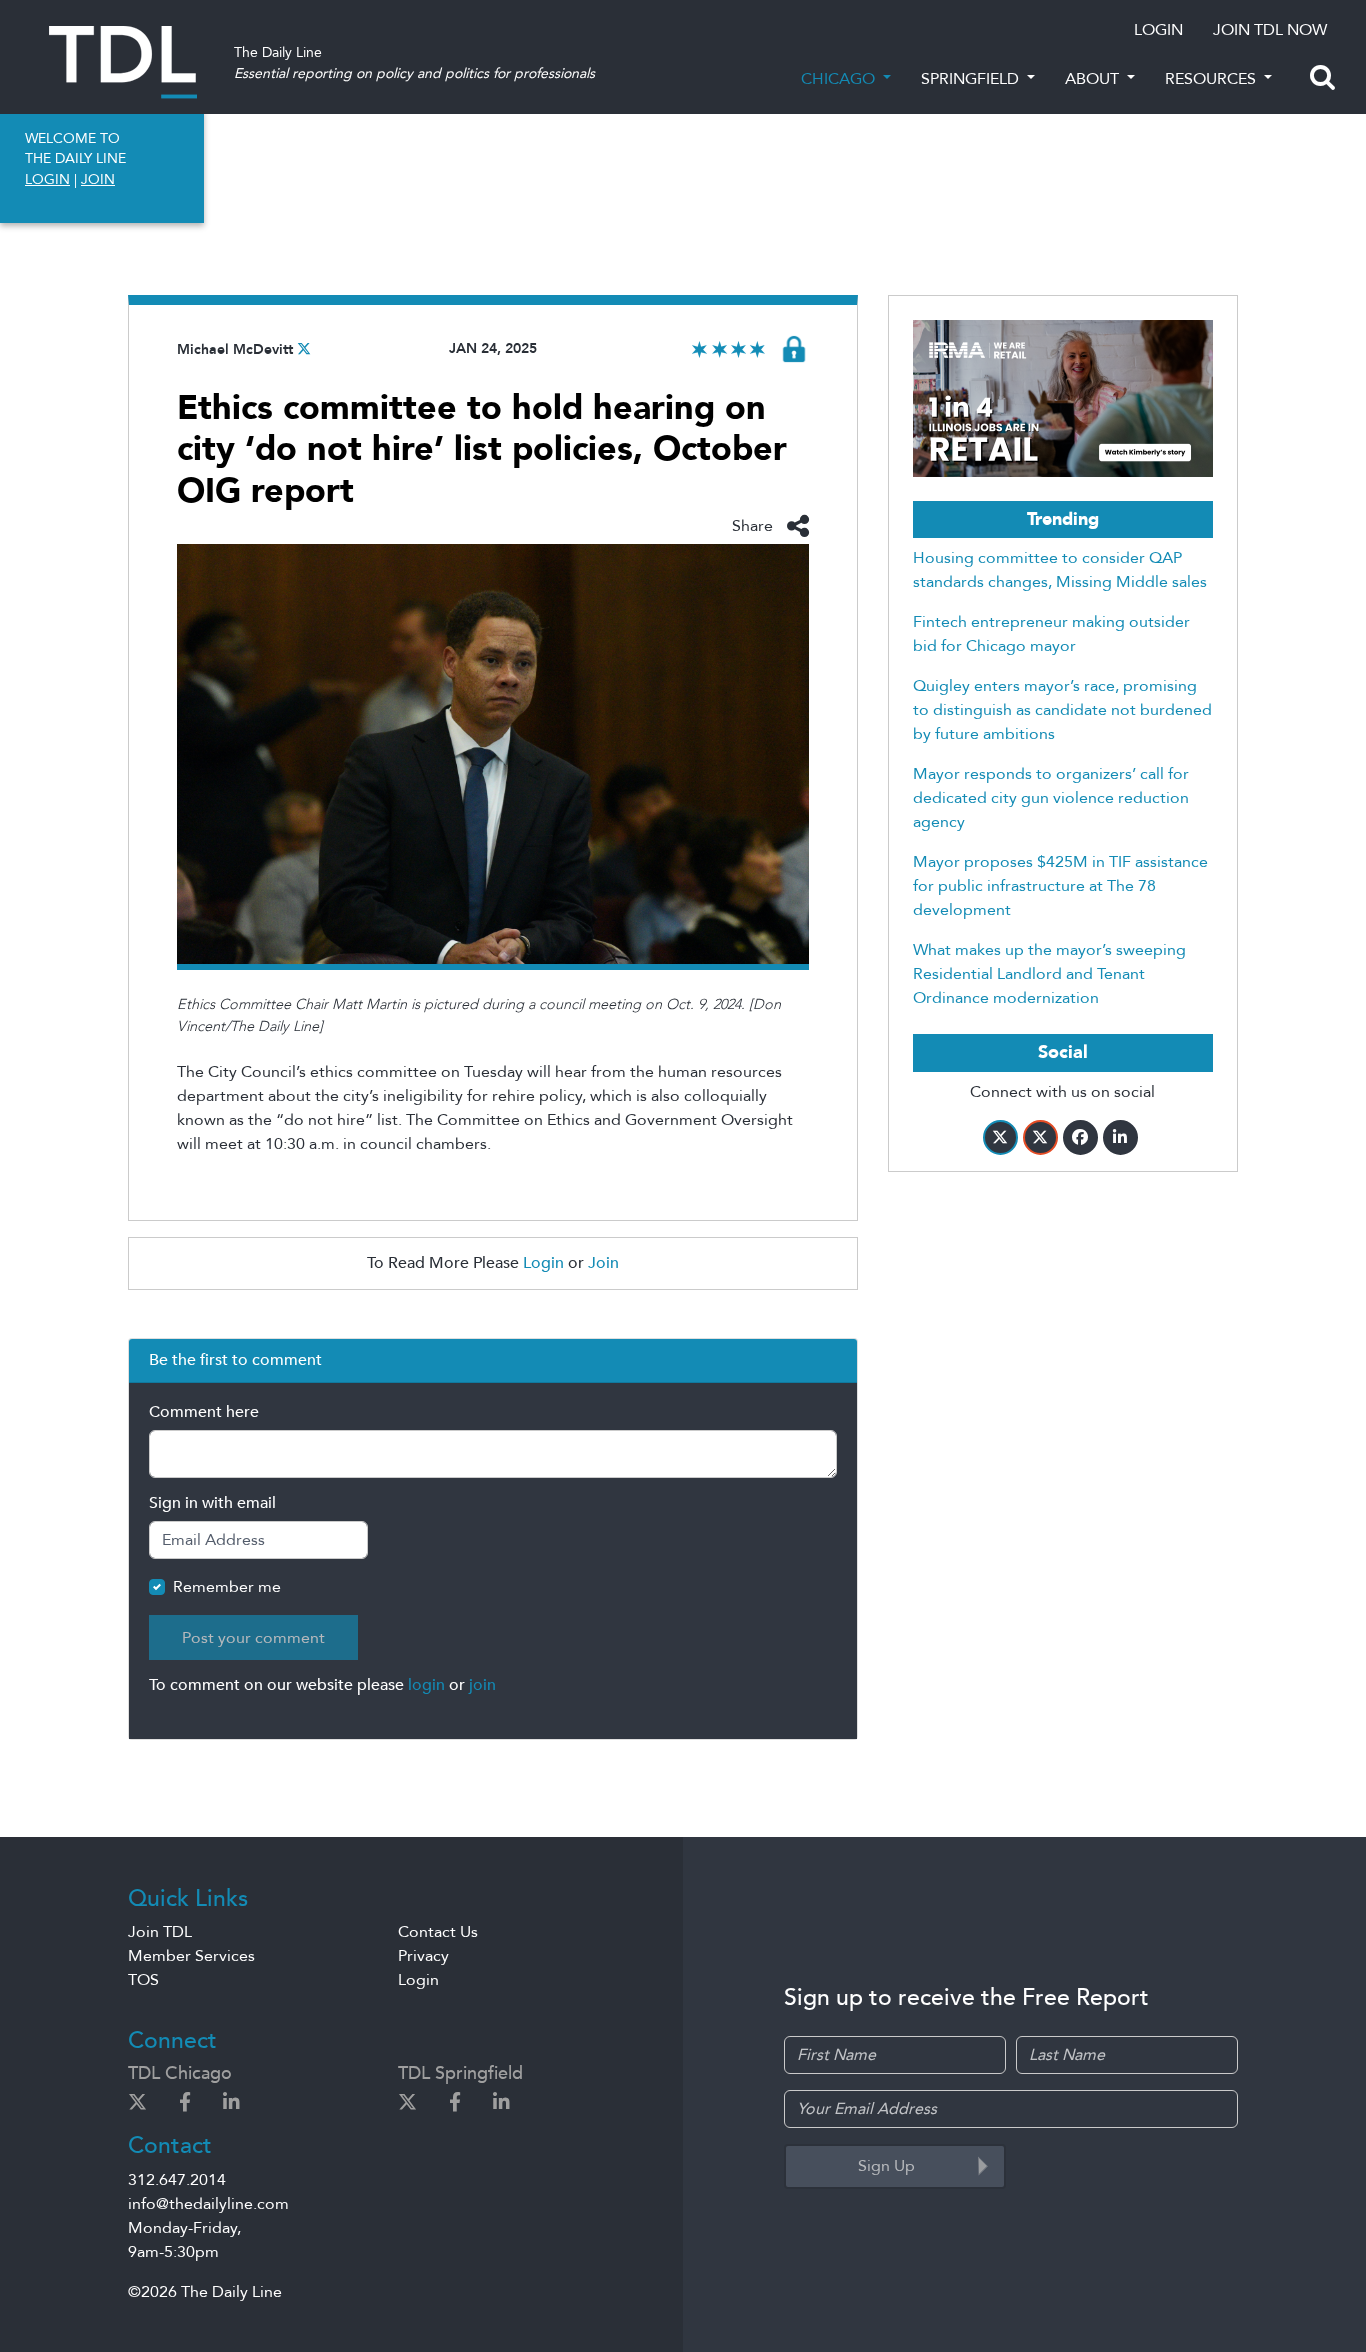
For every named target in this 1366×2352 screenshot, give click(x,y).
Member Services (191, 1956)
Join (603, 1263)
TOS (143, 1980)
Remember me (227, 1587)
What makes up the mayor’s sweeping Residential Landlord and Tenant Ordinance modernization (1049, 974)
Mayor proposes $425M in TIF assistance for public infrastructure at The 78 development (1060, 886)
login (426, 1685)
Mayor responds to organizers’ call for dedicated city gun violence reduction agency (1051, 798)
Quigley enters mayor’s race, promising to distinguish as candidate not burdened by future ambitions (1062, 710)
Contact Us (438, 1932)
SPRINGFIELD (972, 79)
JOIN (98, 179)
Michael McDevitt (235, 349)
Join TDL (160, 1932)
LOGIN (1158, 30)
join (482, 1685)
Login (543, 1263)
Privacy (423, 1956)
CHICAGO (840, 79)
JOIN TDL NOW (1270, 30)
